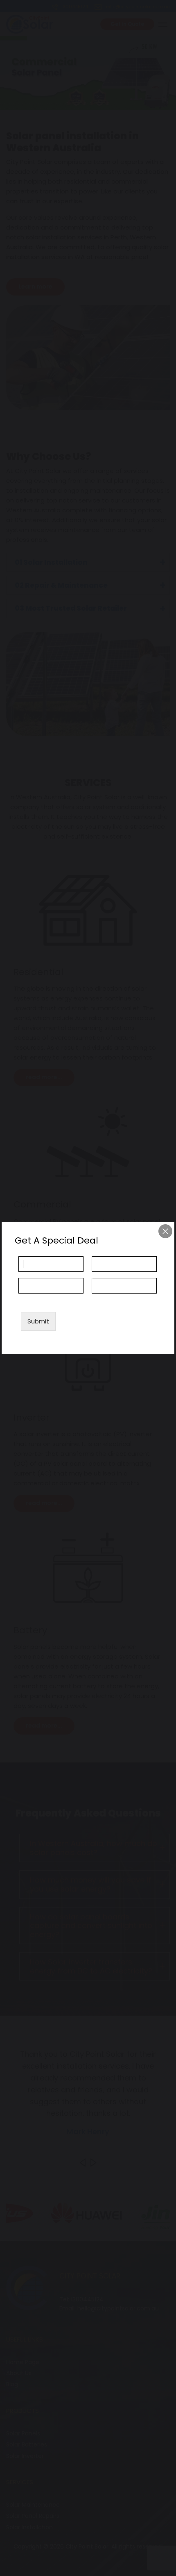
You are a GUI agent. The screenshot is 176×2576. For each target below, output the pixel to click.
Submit (38, 1321)
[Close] (165, 1231)
